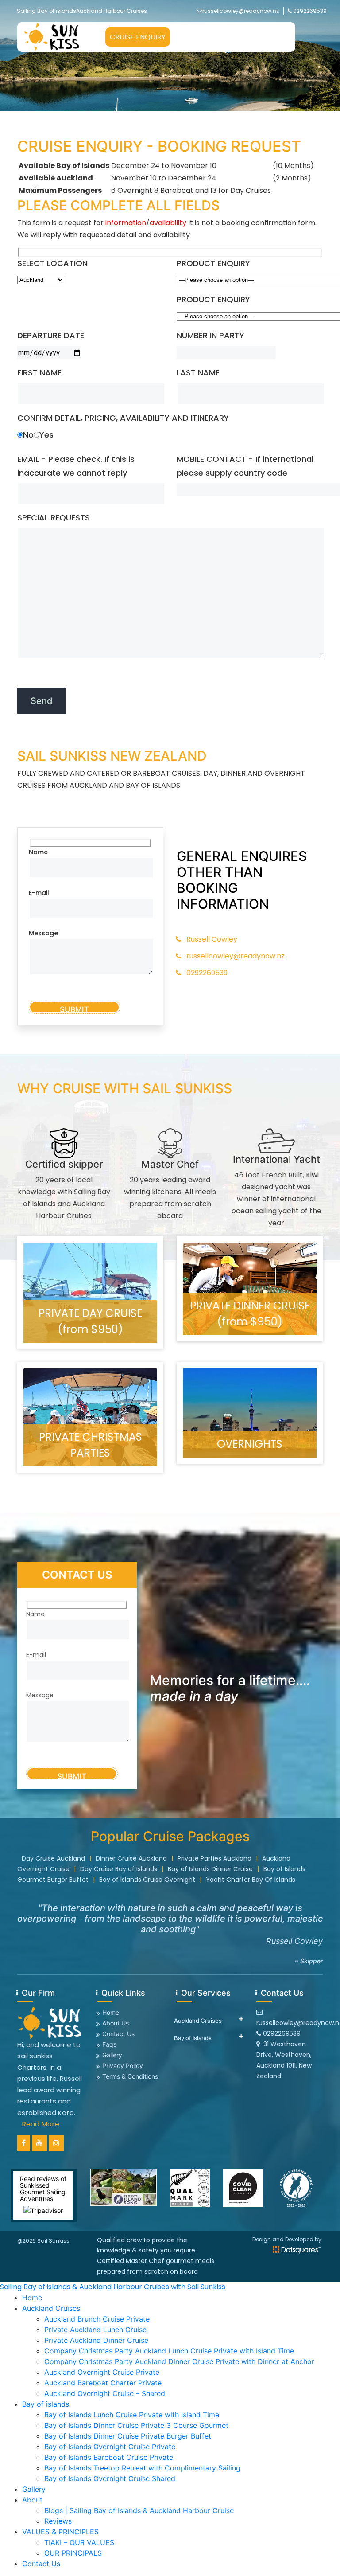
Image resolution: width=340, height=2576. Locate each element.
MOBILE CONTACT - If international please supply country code (245, 466)
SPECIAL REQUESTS (54, 518)
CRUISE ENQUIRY (138, 37)
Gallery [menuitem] (34, 2489)
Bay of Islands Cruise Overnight (147, 1880)
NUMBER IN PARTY (211, 335)
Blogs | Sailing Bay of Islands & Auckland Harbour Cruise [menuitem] (139, 2510)
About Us (116, 2023)
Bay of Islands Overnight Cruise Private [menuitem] (110, 2447)
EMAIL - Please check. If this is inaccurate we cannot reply (76, 466)
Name (38, 852)
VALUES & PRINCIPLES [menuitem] (60, 2532)
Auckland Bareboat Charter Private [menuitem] (103, 2383)
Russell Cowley (212, 939)
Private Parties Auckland (214, 1858)
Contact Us (118, 2034)
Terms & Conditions (130, 2076)
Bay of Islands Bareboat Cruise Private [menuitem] (109, 2457)
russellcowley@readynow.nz (241, 11)
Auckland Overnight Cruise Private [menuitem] (102, 2372)
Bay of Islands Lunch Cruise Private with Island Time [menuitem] (132, 2415)
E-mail (39, 893)
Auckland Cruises (198, 2021)
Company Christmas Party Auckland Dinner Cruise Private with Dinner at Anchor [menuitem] (179, 2361)
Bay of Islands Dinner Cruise (210, 1869)
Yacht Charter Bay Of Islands (251, 1880)
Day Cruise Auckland (53, 1858)
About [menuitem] (32, 2500)
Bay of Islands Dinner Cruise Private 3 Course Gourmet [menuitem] (136, 2425)
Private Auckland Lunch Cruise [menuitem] (95, 2330)
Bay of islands (193, 2038)
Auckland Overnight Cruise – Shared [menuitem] (105, 2393)
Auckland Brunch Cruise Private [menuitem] (97, 2319)
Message (43, 933)
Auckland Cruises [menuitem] (51, 2308)
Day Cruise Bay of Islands (119, 1869)
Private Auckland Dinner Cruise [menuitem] (96, 2340)
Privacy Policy (123, 2066)
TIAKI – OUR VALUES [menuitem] (79, 2542)
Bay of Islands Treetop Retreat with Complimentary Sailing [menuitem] (142, 2468)
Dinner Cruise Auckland (131, 1858)
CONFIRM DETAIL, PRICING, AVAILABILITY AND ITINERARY (123, 418)
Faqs (109, 2044)
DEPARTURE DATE (51, 335)
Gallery (112, 2055)
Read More (41, 2124)
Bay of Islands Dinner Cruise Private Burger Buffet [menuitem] (128, 2436)
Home (111, 2012)
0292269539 (310, 11)
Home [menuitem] (32, 2298)
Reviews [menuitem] (58, 2521)
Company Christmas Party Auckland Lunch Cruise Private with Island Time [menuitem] (169, 2351)
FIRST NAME (39, 373)
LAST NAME (198, 373)
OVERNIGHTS (250, 1444)
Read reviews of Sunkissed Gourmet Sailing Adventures (43, 2189)
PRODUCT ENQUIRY (213, 263)
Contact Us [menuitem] (41, 2564)
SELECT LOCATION (52, 263)
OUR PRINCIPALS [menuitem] (73, 2553)
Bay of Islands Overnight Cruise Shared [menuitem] (110, 2478)
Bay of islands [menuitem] (46, 2404)
